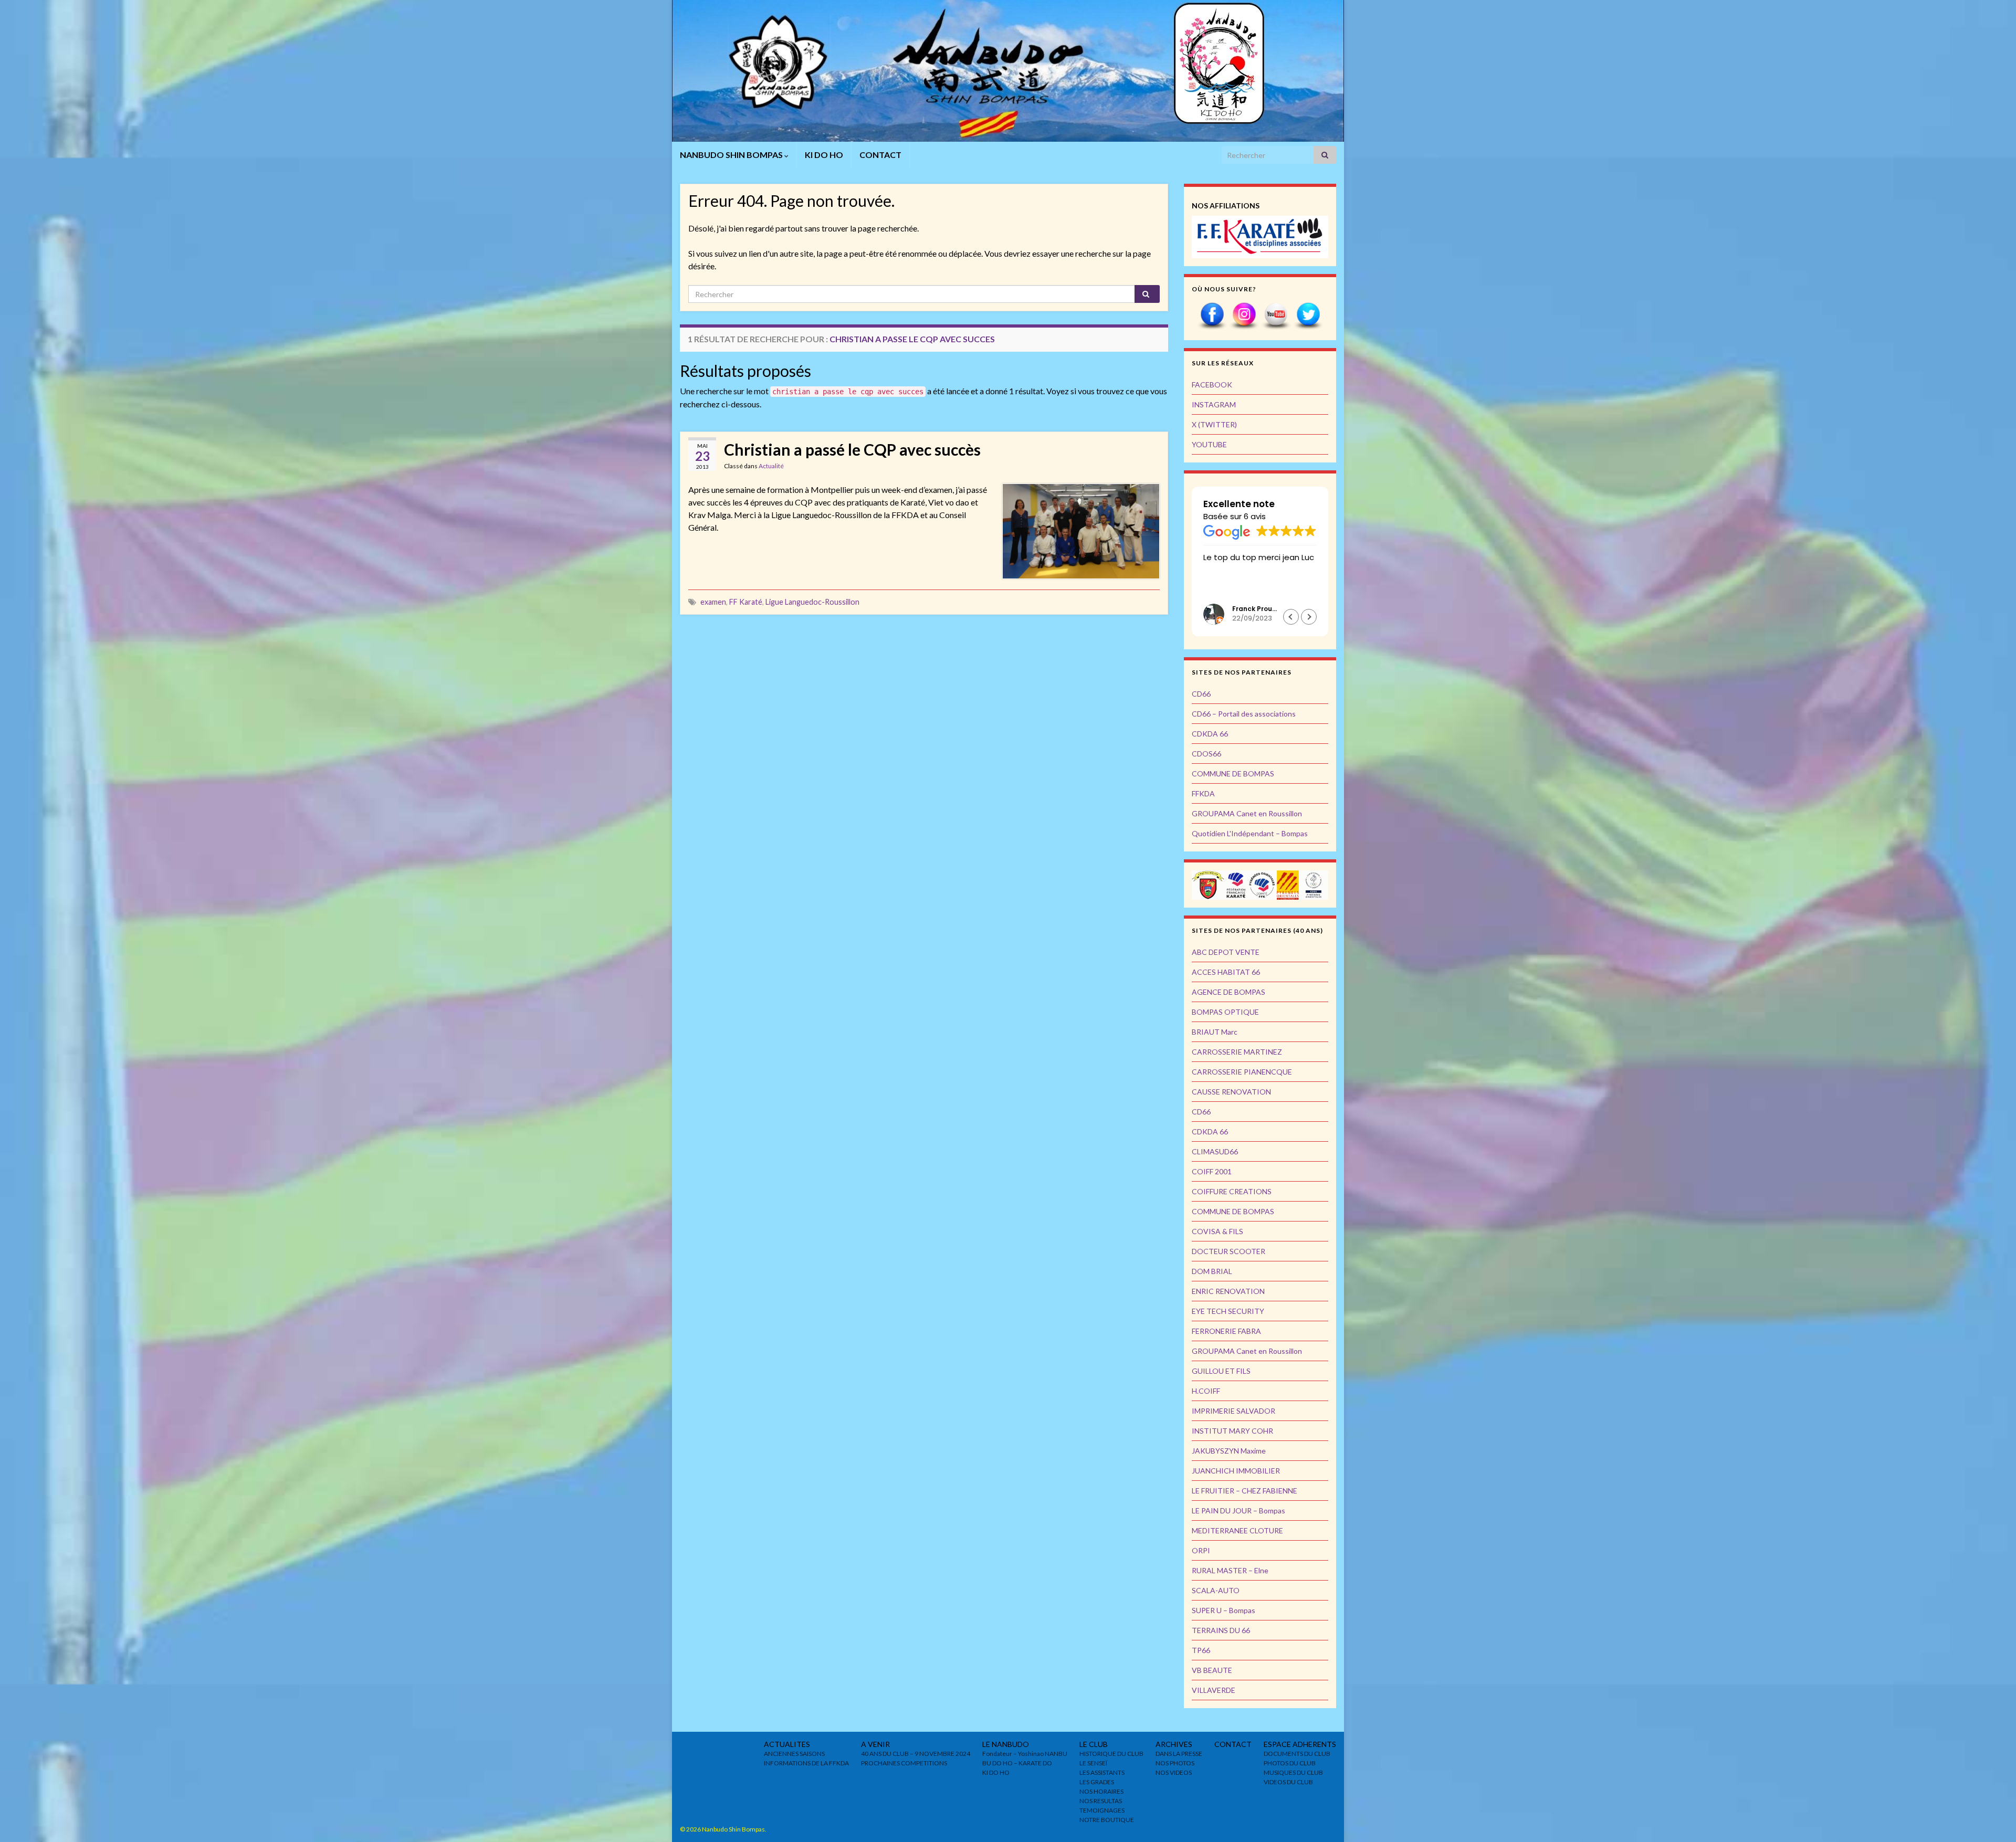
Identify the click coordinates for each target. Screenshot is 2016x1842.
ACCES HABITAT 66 (1226, 972)
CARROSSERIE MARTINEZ (1237, 1052)
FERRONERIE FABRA (1226, 1331)
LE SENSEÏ (1093, 1763)
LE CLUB (1094, 1744)
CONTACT (880, 155)
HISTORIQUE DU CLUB (1111, 1754)
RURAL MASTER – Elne (1230, 1570)
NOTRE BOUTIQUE (1107, 1820)
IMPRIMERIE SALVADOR (1233, 1411)
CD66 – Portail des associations (1244, 714)
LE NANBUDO (1006, 1744)
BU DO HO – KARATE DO (1017, 1763)
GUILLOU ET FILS (1221, 1371)
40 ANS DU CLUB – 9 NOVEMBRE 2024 (916, 1754)
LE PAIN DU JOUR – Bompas (1238, 1511)
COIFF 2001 (1212, 1171)
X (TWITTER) (1214, 424)
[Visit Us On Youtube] (1276, 315)
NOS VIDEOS (1174, 1772)
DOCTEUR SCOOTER (1228, 1251)
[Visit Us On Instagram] (1244, 315)
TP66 (1201, 1650)
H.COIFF (1206, 1391)
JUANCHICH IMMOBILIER (1236, 1471)
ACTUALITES (787, 1744)
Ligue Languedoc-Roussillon (812, 602)
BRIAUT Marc (1215, 1032)
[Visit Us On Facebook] (1212, 315)
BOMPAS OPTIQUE (1225, 1012)
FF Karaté (746, 602)
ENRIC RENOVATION (1228, 1291)
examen (713, 602)
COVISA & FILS (1217, 1231)
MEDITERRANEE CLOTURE (1237, 1530)
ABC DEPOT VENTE (1226, 952)
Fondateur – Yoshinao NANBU (1025, 1754)
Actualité (771, 466)
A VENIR (875, 1744)
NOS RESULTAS (1101, 1801)
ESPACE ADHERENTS (1300, 1744)
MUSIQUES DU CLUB (1293, 1772)
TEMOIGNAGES (1102, 1810)
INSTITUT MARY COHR (1232, 1431)
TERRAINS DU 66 (1221, 1630)
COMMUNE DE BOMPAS (1233, 773)
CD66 (1201, 694)
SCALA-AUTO (1216, 1590)
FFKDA (1203, 793)
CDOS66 (1206, 754)
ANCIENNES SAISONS (794, 1754)
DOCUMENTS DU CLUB (1297, 1754)
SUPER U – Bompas (1224, 1610)
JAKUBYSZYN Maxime (1229, 1451)
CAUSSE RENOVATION (1231, 1092)
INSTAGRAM (1214, 404)
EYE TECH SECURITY (1228, 1311)
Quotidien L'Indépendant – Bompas (1250, 833)
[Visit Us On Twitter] (1308, 315)
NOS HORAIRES (1101, 1791)
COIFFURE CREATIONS (1232, 1191)
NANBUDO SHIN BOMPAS (732, 155)
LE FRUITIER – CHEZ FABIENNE (1245, 1491)
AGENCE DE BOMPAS (1228, 992)
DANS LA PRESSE (1179, 1754)
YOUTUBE (1209, 444)
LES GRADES (1097, 1782)
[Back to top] (1992, 1818)
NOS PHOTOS (1175, 1763)
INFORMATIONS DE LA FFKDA (806, 1763)
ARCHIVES (1174, 1744)
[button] (1309, 617)
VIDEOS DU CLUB (1288, 1782)
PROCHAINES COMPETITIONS (904, 1763)
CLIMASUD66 (1215, 1151)
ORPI (1201, 1550)
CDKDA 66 (1210, 734)
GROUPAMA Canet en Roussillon (1247, 813)
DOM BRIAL (1212, 1271)
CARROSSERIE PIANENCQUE (1242, 1072)
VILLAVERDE (1214, 1690)
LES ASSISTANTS (1102, 1772)
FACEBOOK (1212, 385)
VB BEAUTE (1212, 1670)
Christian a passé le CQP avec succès (852, 449)
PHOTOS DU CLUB (1290, 1763)
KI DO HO (824, 155)
